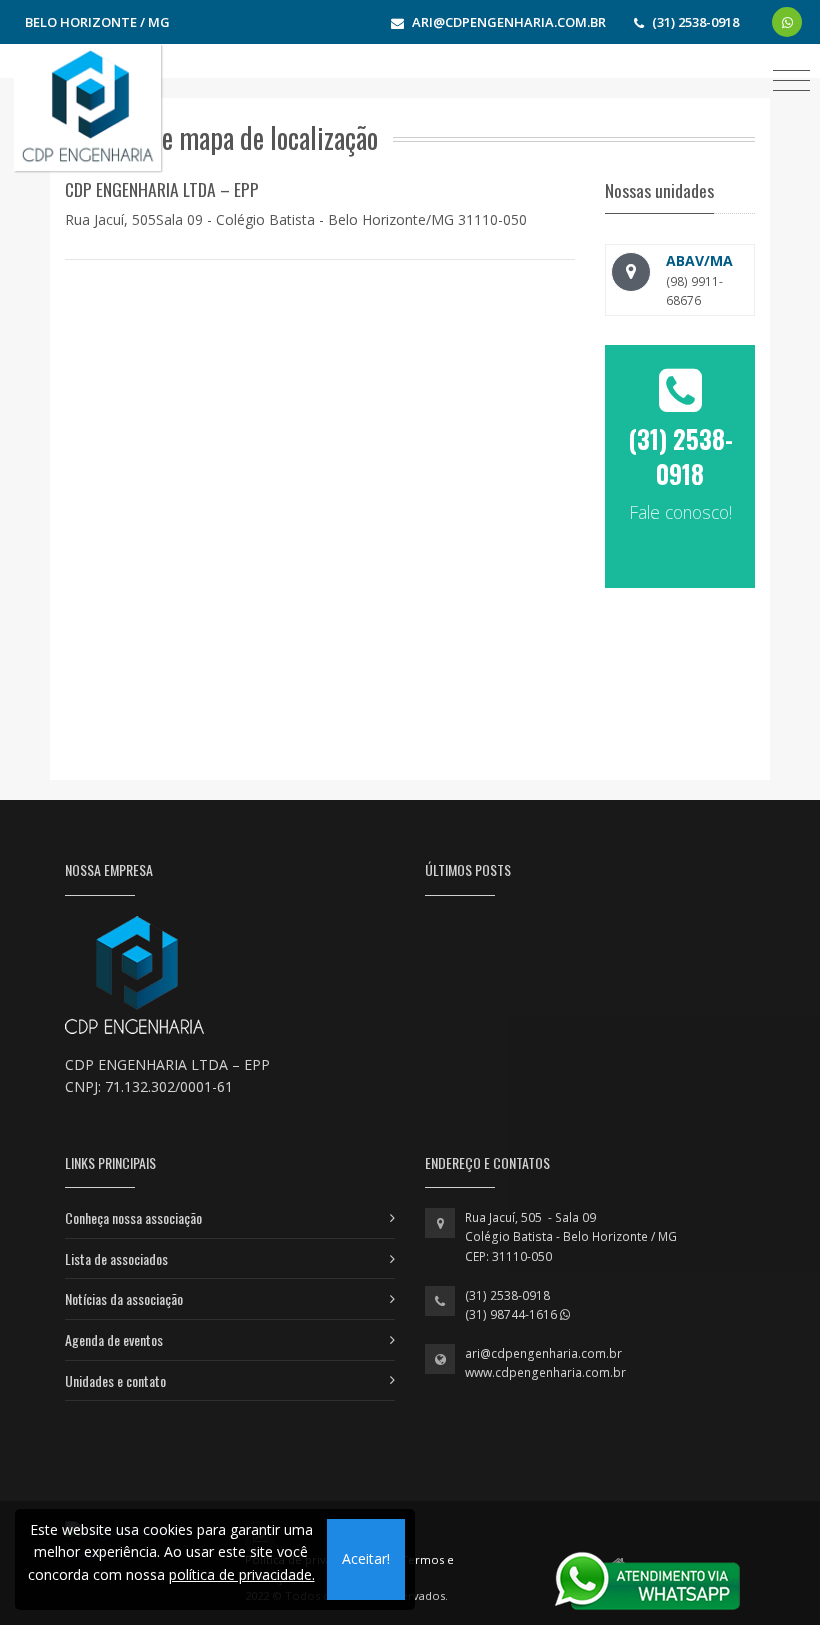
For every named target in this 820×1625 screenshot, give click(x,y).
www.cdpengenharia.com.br (545, 1372)
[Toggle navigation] (791, 79)
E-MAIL (680, 575)
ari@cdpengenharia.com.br (543, 1353)
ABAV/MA (699, 260)
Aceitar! (366, 1558)
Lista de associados (116, 1258)
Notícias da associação (124, 1298)
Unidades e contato (115, 1380)
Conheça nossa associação (133, 1217)
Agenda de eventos (114, 1339)
